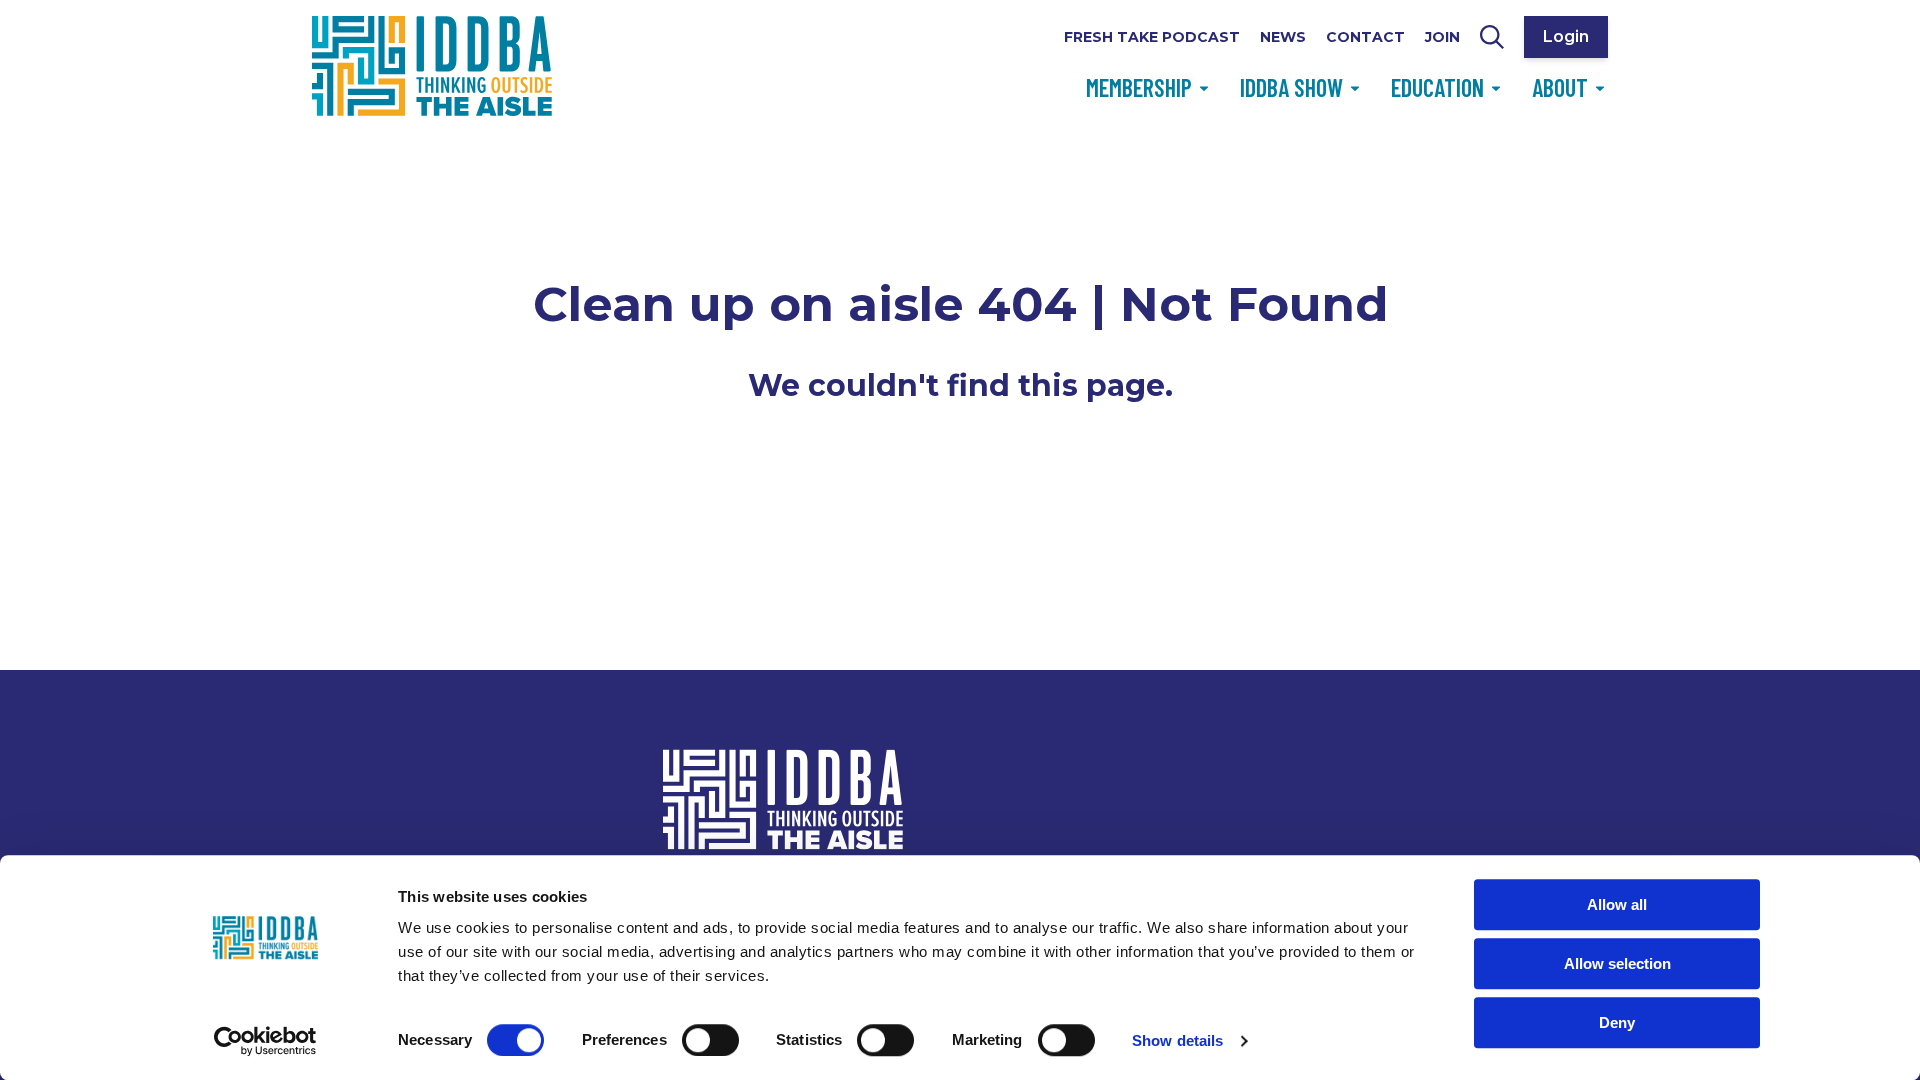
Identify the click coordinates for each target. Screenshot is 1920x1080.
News (1283, 37)
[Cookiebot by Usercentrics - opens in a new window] (265, 1041)
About (1560, 88)
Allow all (1617, 904)
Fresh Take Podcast (1152, 37)
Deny (1617, 1022)
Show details (1177, 1040)
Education (1437, 88)
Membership (1139, 88)
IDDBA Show (1291, 88)
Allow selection (1617, 963)
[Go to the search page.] (1492, 37)
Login (1566, 36)
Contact (1365, 37)
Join (1442, 37)
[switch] (710, 1040)
